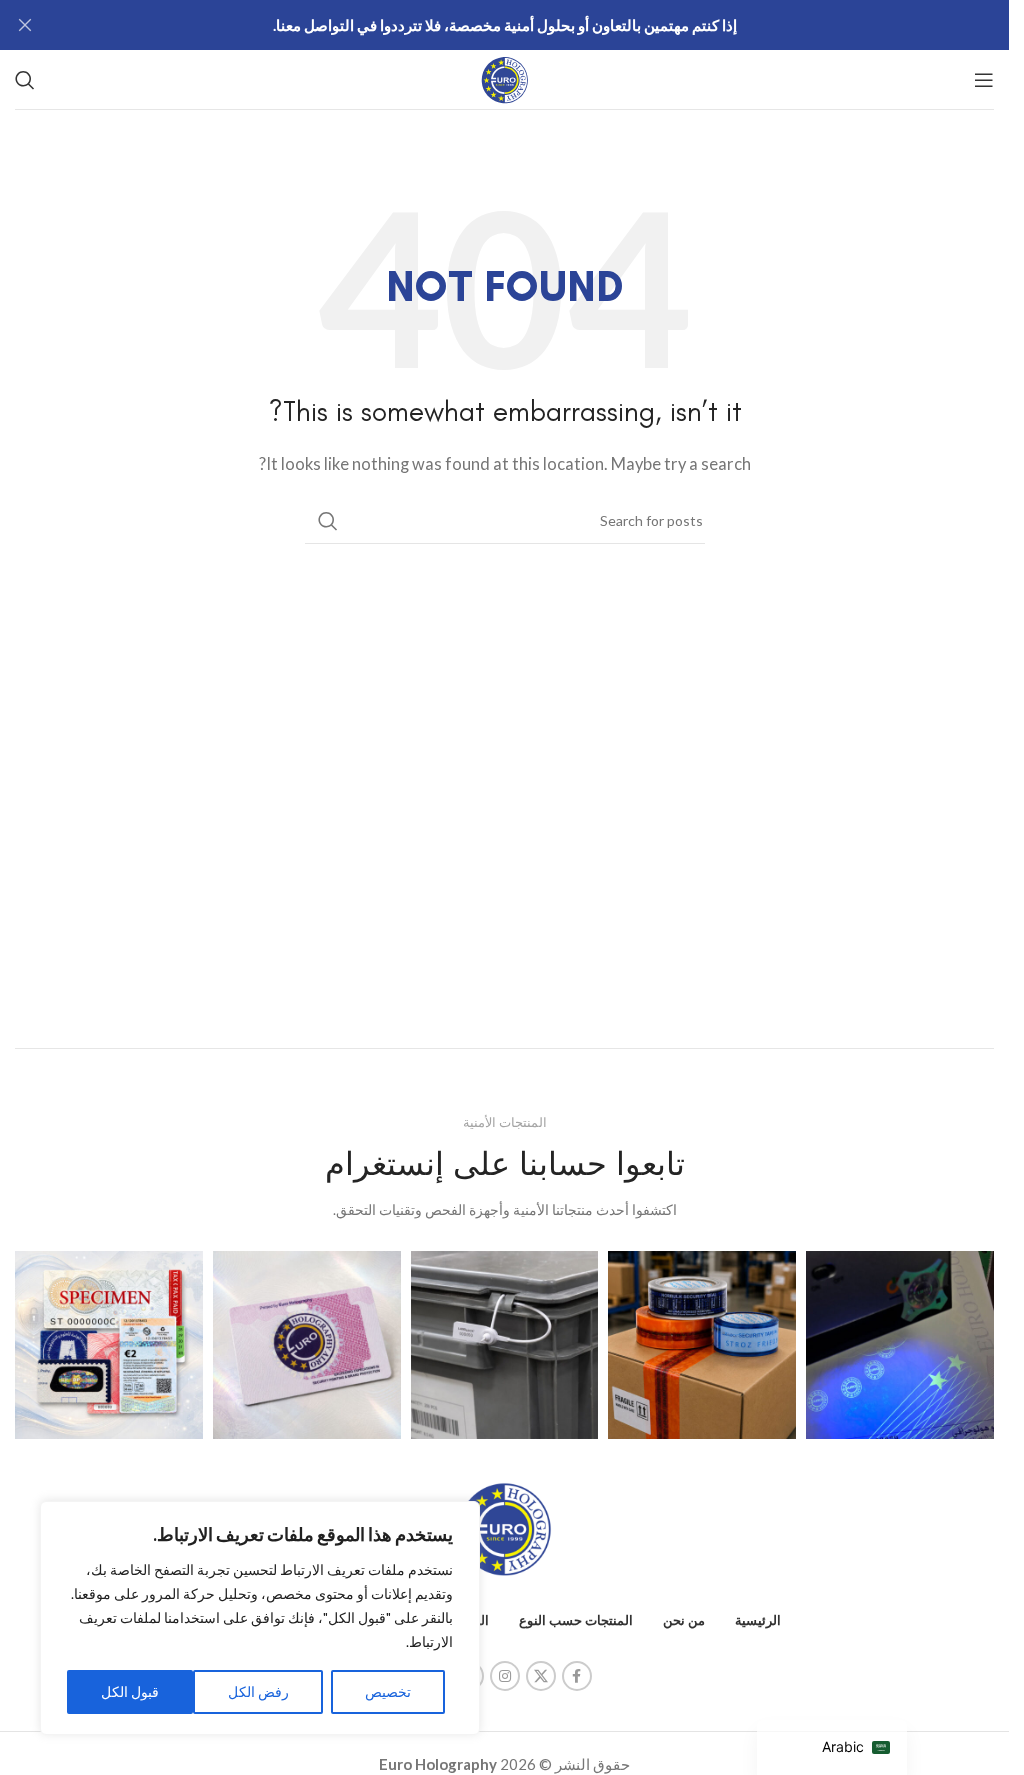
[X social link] (541, 1676)
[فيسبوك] (577, 1676)
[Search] (25, 80)
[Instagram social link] (505, 1676)
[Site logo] (505, 77)
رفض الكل (258, 1691)
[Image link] (505, 1527)
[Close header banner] (25, 25)
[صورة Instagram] (900, 1345)
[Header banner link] (504, 25)
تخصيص (388, 1691)
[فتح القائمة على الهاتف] (984, 80)
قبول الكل (130, 1691)
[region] (260, 1618)
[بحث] (328, 521)
